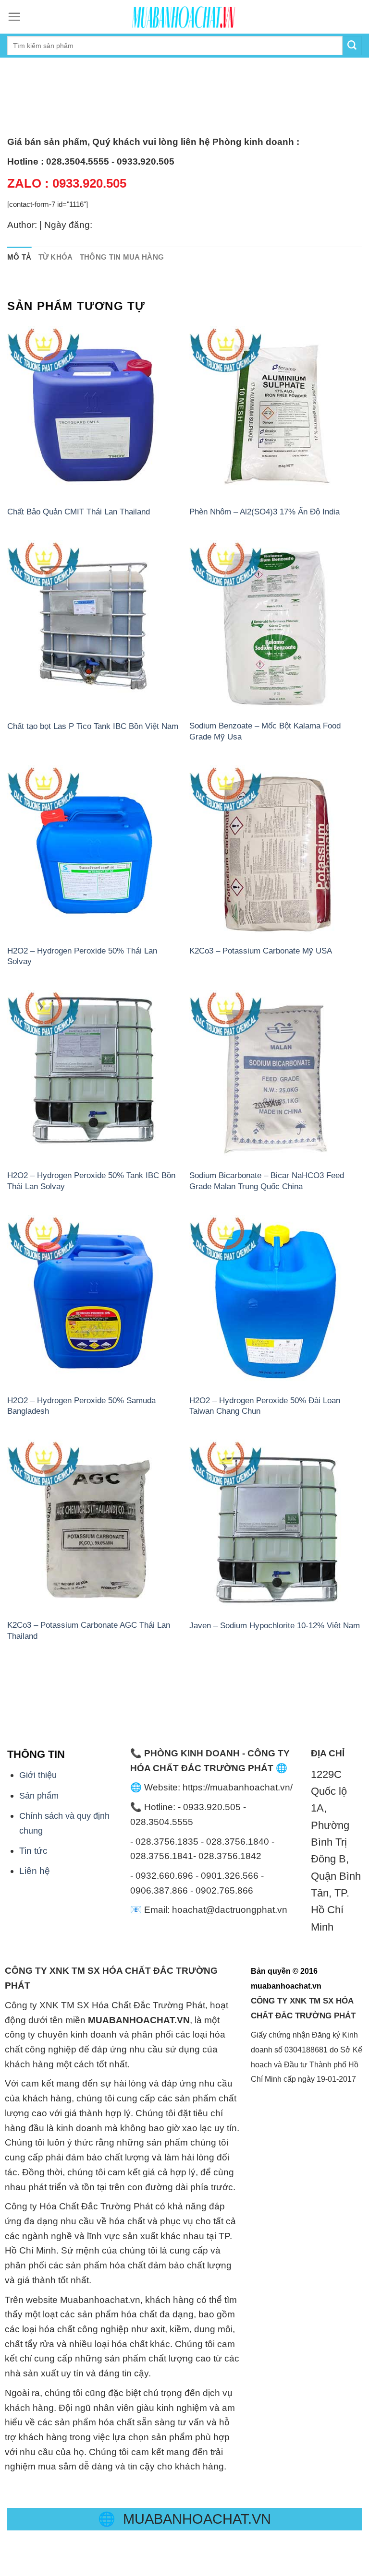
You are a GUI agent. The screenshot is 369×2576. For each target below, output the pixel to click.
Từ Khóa (56, 257)
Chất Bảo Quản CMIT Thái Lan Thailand (79, 512)
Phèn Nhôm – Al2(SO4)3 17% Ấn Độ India (264, 512)
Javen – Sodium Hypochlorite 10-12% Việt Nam (275, 1625)
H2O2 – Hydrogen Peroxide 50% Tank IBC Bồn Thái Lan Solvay (91, 1181)
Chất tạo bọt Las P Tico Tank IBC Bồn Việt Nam (93, 726)
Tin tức (33, 1851)
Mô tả (19, 257)
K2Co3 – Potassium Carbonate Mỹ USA (261, 951)
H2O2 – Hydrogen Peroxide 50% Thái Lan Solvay (82, 956)
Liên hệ (35, 1871)
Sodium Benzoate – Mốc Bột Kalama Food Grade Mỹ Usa (265, 731)
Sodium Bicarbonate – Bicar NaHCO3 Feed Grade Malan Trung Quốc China (267, 1181)
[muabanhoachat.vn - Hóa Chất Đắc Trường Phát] (184, 17)
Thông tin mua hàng (122, 257)
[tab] (19, 257)
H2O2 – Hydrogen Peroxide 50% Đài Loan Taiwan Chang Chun (265, 1406)
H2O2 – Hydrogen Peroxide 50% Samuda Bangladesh (81, 1406)
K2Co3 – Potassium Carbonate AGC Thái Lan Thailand (89, 1630)
